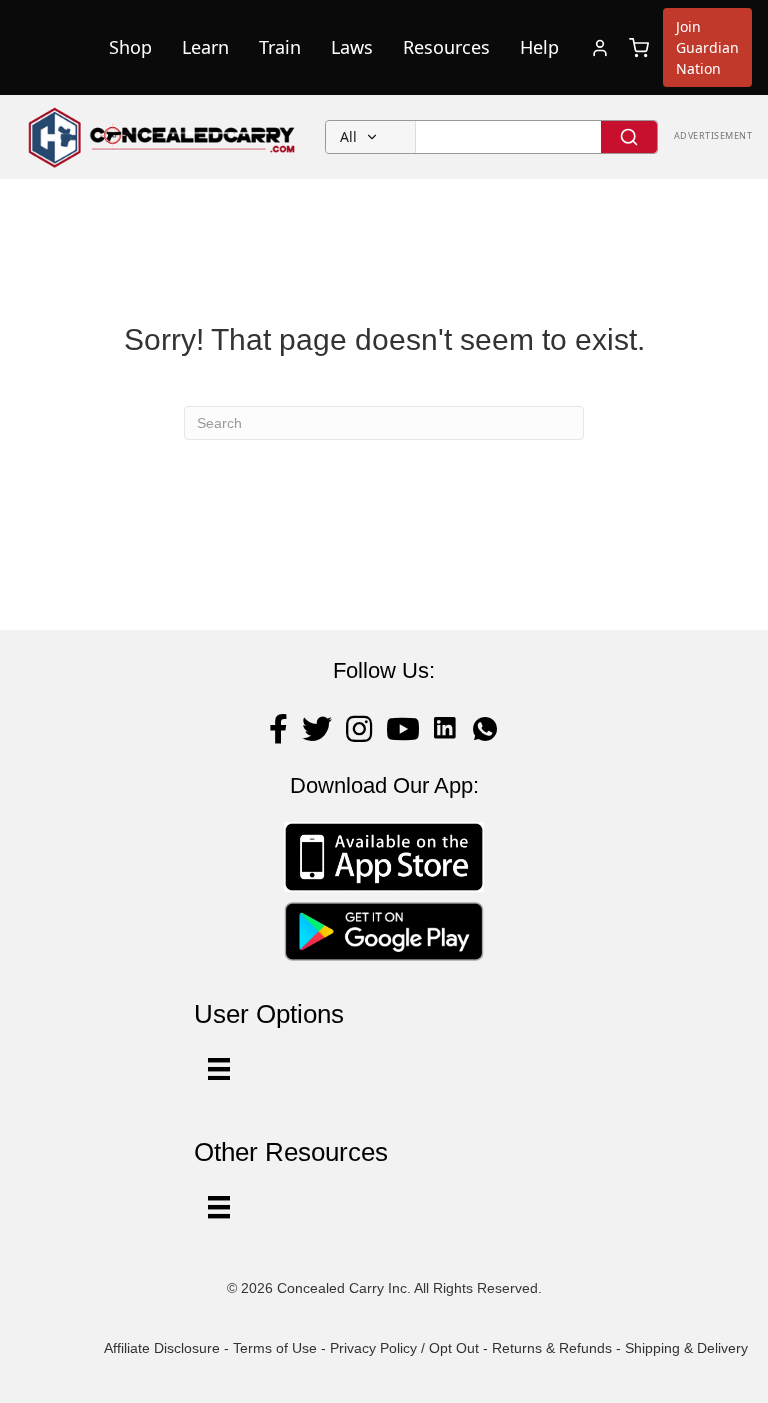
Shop (130, 47)
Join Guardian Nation (707, 47)
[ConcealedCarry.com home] (162, 137)
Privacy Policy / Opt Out (404, 1348)
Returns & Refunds (552, 1348)
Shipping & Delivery (686, 1348)
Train (280, 47)
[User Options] (219, 1069)
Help (539, 47)
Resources (446, 47)
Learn (205, 47)
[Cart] (639, 48)
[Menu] (219, 1207)
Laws (352, 47)
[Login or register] (600, 48)
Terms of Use (275, 1348)
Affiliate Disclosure (162, 1348)
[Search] (629, 137)
